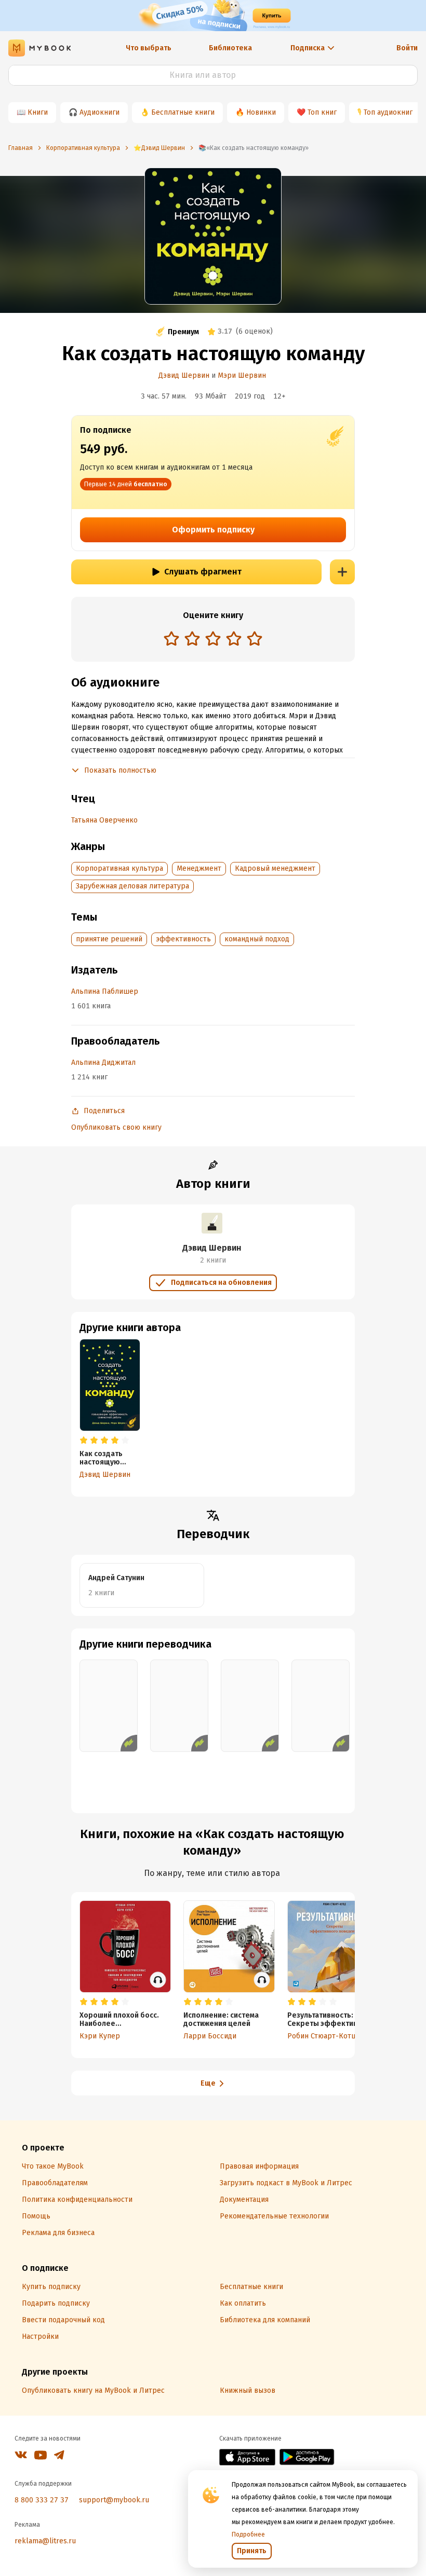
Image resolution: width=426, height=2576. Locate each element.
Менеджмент (199, 868)
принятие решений (109, 939)
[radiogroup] (213, 640)
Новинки (261, 112)
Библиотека (230, 48)
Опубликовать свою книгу (116, 1127)
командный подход (257, 939)
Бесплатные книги (183, 112)
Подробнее (248, 2534)
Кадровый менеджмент (275, 868)
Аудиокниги (99, 112)
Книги (38, 112)
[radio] (171, 638)
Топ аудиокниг (388, 112)
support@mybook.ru (114, 2500)
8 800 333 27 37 (42, 2500)
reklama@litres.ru (45, 2541)
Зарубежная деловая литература (132, 886)
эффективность (183, 939)
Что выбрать (149, 48)
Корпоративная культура (119, 868)
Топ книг (322, 112)
